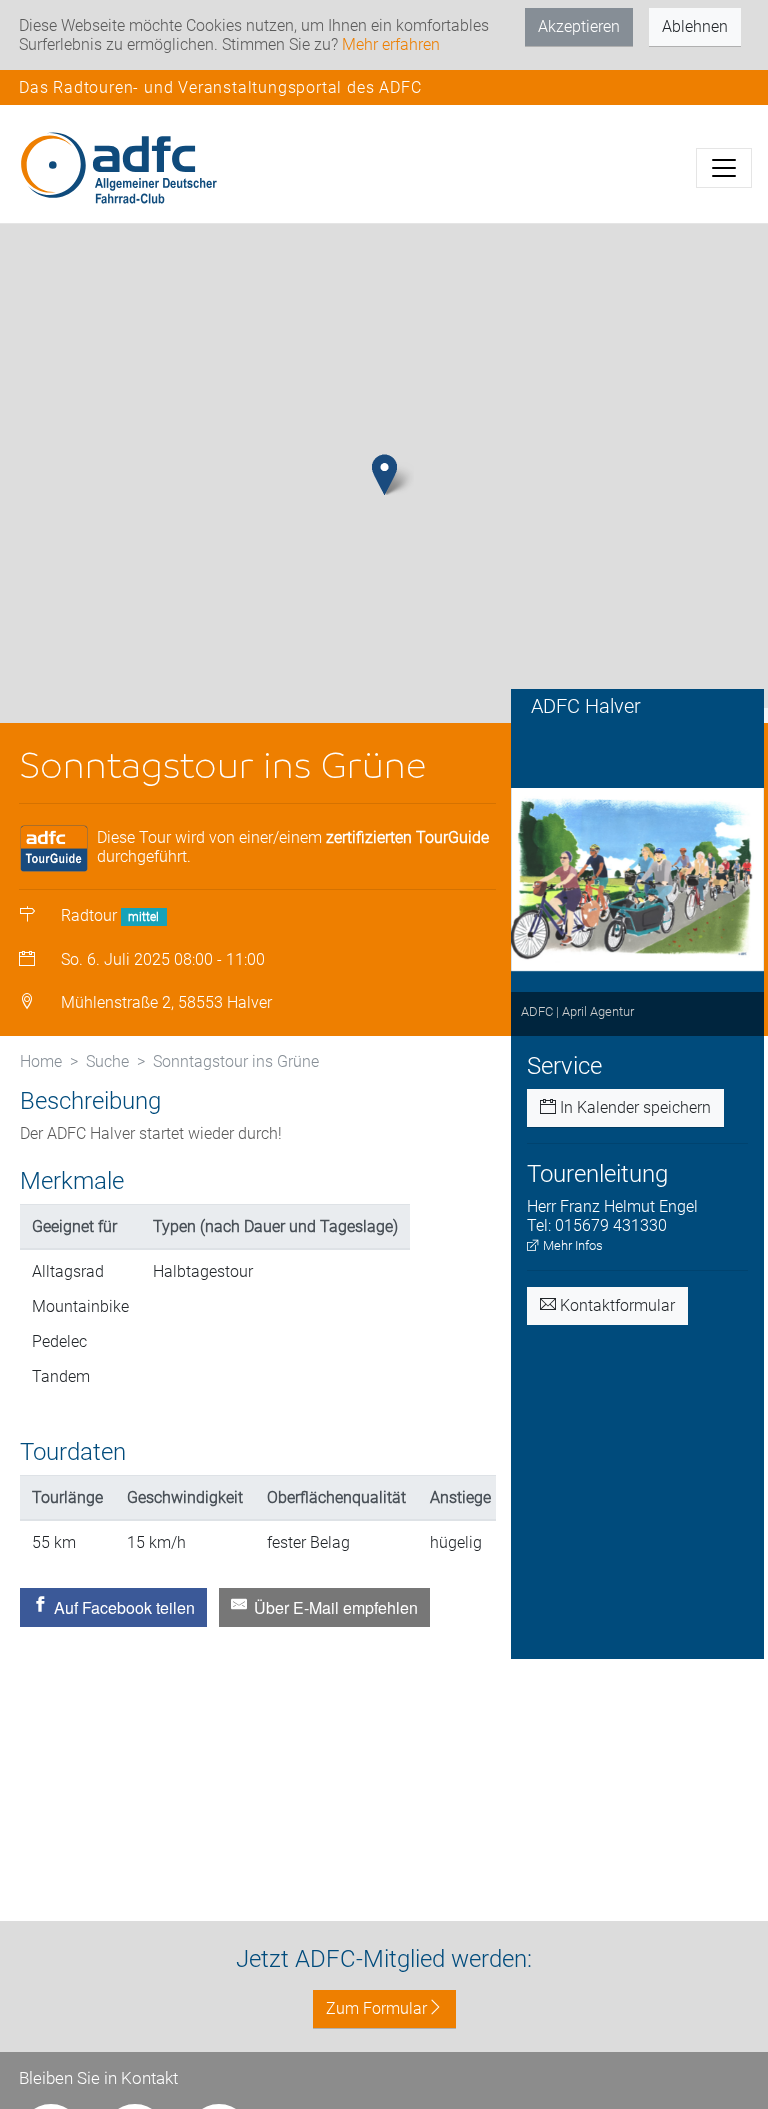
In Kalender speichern (633, 1107)
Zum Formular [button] (376, 2008)
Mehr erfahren (391, 44)
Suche (107, 1061)
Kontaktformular (615, 1305)
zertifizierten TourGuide (407, 837)
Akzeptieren (579, 26)
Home (41, 1061)
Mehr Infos (571, 1245)
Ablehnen (695, 26)
